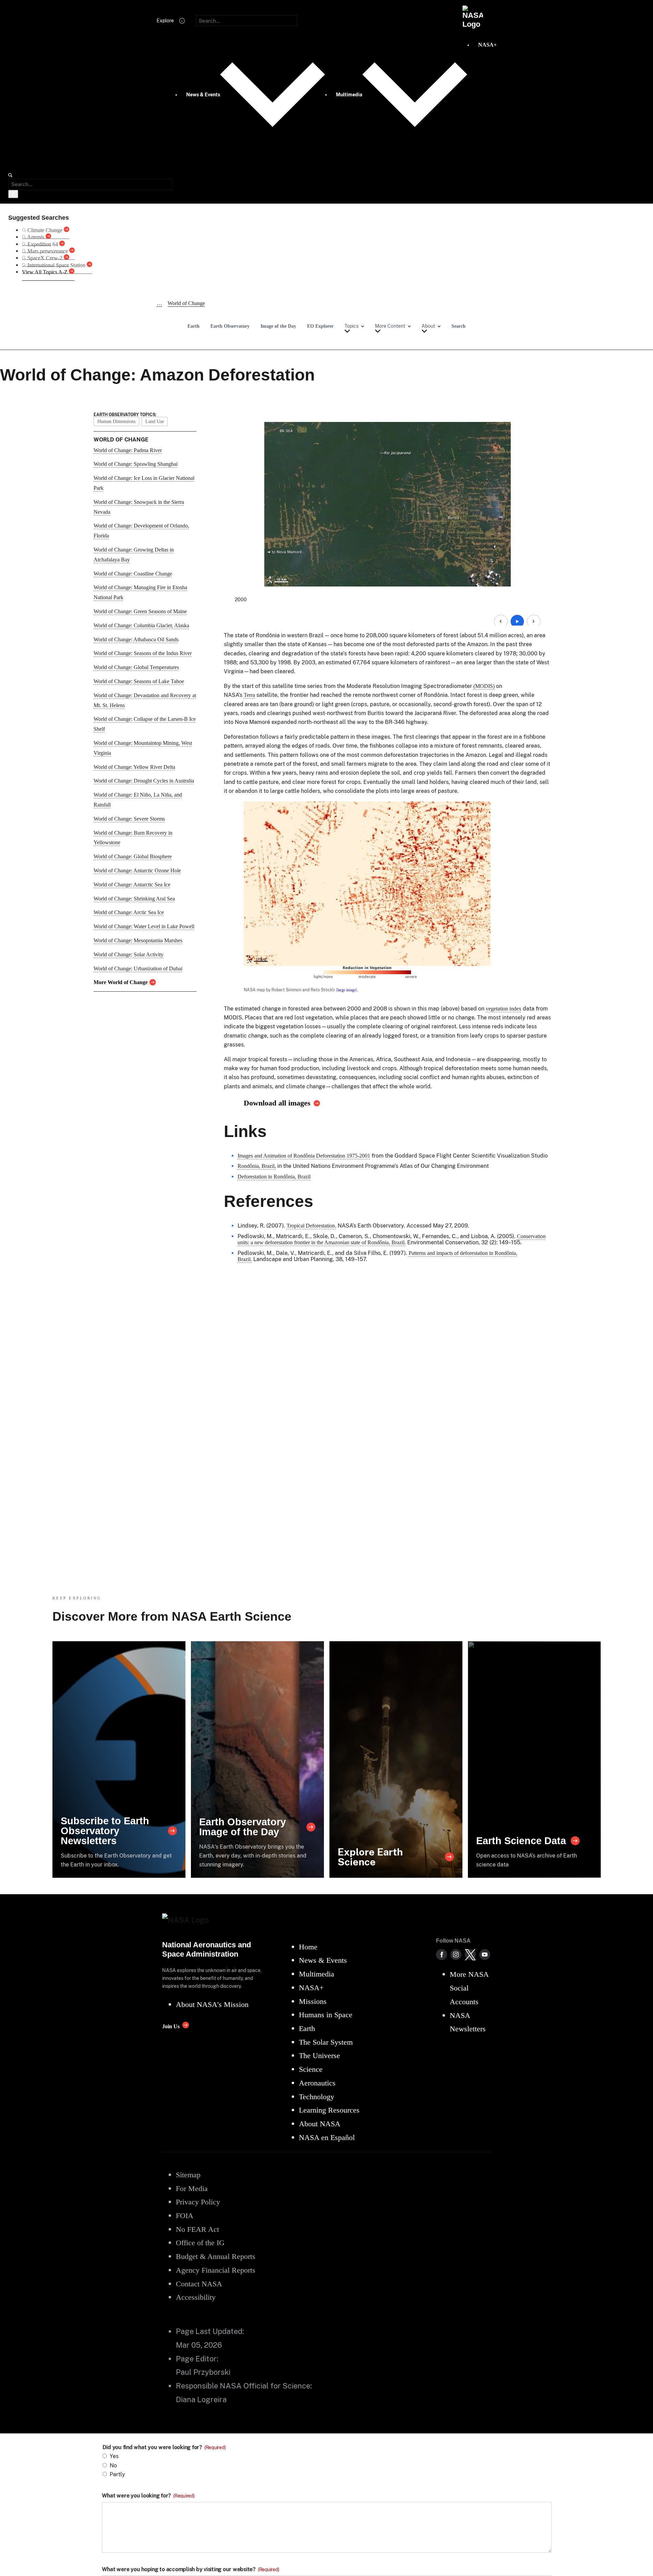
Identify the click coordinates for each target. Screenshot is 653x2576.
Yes (114, 2456)
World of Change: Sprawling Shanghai (136, 464)
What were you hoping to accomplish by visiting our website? (191, 2569)
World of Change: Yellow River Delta (134, 767)
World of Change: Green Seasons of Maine (140, 611)
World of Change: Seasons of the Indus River (143, 653)
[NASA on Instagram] (456, 1955)
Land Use (155, 421)
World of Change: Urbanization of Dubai (138, 969)
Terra (249, 695)
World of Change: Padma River (128, 450)
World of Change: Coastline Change (133, 574)
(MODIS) (484, 686)
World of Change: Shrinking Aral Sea (134, 899)
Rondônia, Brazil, (257, 1166)
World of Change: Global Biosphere (133, 856)
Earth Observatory (230, 326)
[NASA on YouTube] (485, 1955)
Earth (194, 326)
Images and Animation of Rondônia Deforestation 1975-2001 (304, 1156)
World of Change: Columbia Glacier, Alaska (141, 625)
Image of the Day (278, 326)
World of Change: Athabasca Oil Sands (136, 639)
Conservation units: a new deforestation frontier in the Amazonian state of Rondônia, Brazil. (392, 1239)
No (113, 2465)
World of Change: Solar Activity (129, 954)
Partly (117, 2474)
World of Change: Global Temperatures (136, 667)
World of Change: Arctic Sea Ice (129, 912)
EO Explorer (320, 326)
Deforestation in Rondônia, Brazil (274, 1177)
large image (347, 990)
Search (458, 326)
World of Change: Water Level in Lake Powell (144, 926)
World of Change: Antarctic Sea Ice (132, 885)
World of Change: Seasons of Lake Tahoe (139, 681)
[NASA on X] (470, 1955)
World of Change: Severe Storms (129, 819)
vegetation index (504, 1009)
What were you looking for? (148, 2496)
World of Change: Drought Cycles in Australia (144, 781)
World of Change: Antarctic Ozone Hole (137, 870)
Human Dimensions (116, 421)
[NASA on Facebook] (442, 1955)
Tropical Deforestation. (311, 1226)
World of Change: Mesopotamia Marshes (138, 940)
